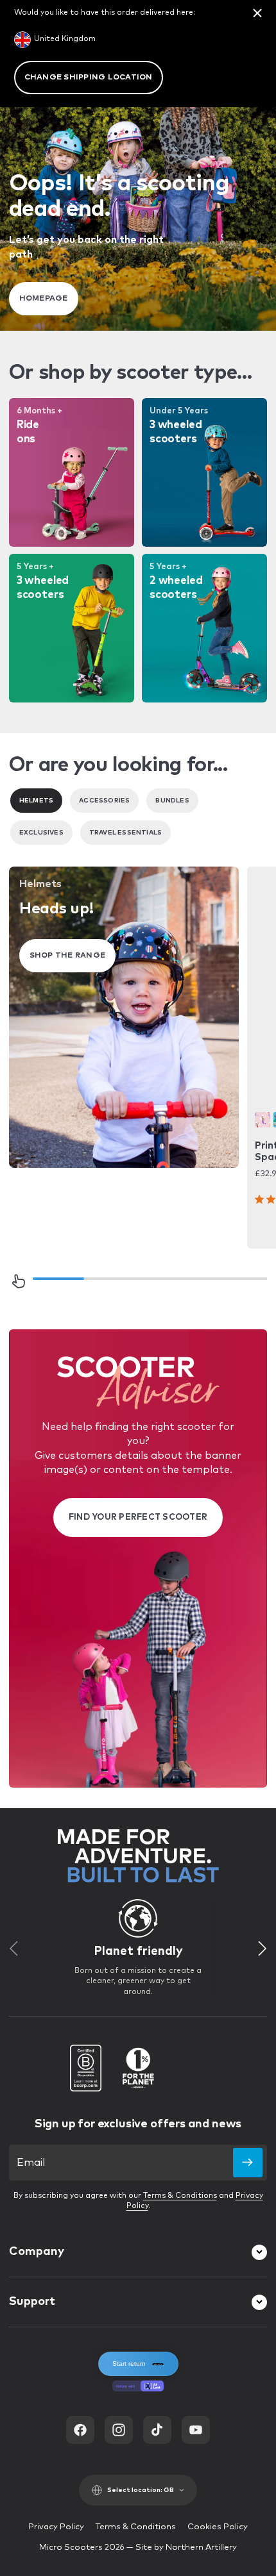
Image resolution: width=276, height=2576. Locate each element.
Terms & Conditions (180, 2196)
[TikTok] (157, 2430)
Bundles (172, 801)
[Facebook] (80, 2430)
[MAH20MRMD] (263, 1120)
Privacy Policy (56, 2527)
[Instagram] (119, 2430)
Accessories (104, 801)
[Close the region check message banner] (257, 13)
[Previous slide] (13, 1949)
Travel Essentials (125, 833)
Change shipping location (89, 78)
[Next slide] (263, 1949)
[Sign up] (248, 2163)
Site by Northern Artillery (186, 2547)
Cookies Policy (218, 2527)
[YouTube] (196, 2430)
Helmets (36, 801)
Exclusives (41, 833)
